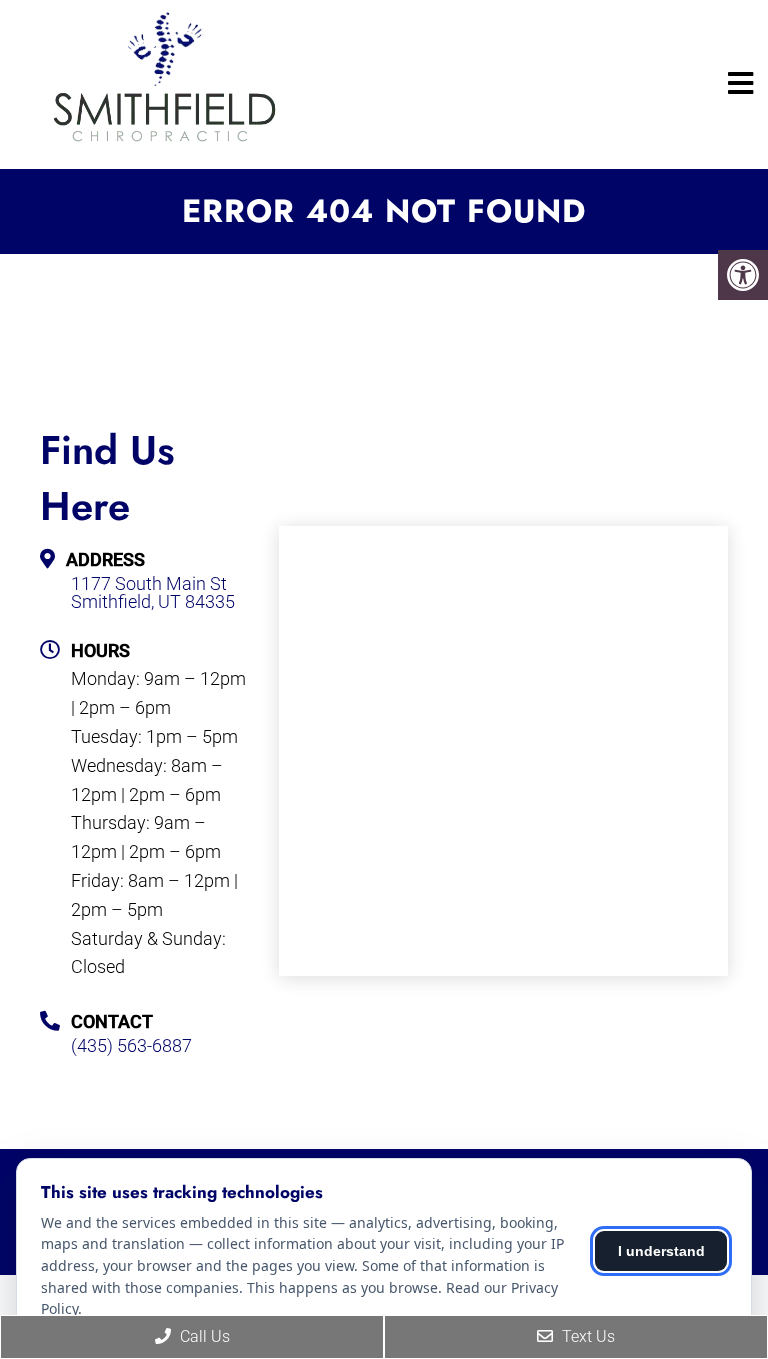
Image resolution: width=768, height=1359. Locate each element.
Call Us (203, 1336)
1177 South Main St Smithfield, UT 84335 (153, 593)
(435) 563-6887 (131, 1046)
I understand (661, 1251)
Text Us (586, 1336)
